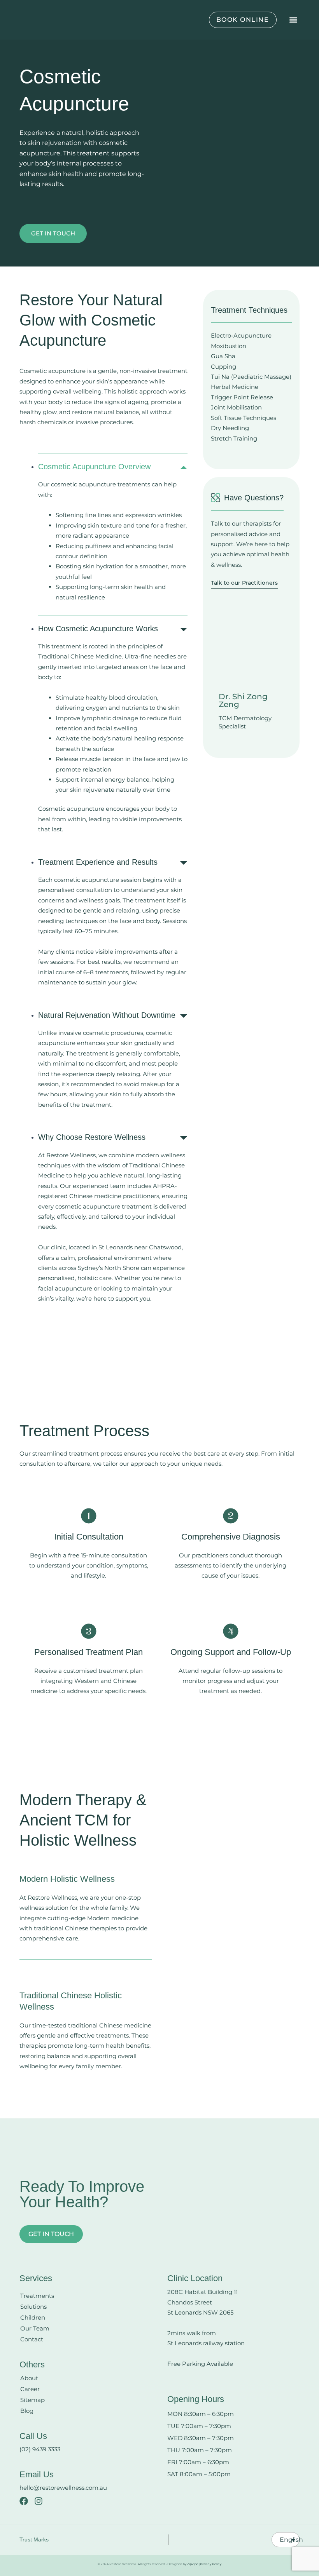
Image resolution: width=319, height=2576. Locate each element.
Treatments (37, 2296)
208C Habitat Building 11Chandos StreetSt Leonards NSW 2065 (202, 2302)
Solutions (33, 2307)
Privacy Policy (211, 2564)
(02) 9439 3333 (40, 2449)
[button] (293, 20)
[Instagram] (39, 2501)
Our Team (35, 2328)
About (29, 2378)
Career (30, 2389)
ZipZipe (193, 2564)
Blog (27, 2411)
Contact (32, 2339)
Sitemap (32, 2400)
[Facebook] (24, 2501)
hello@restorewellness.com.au (63, 2488)
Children (33, 2317)
